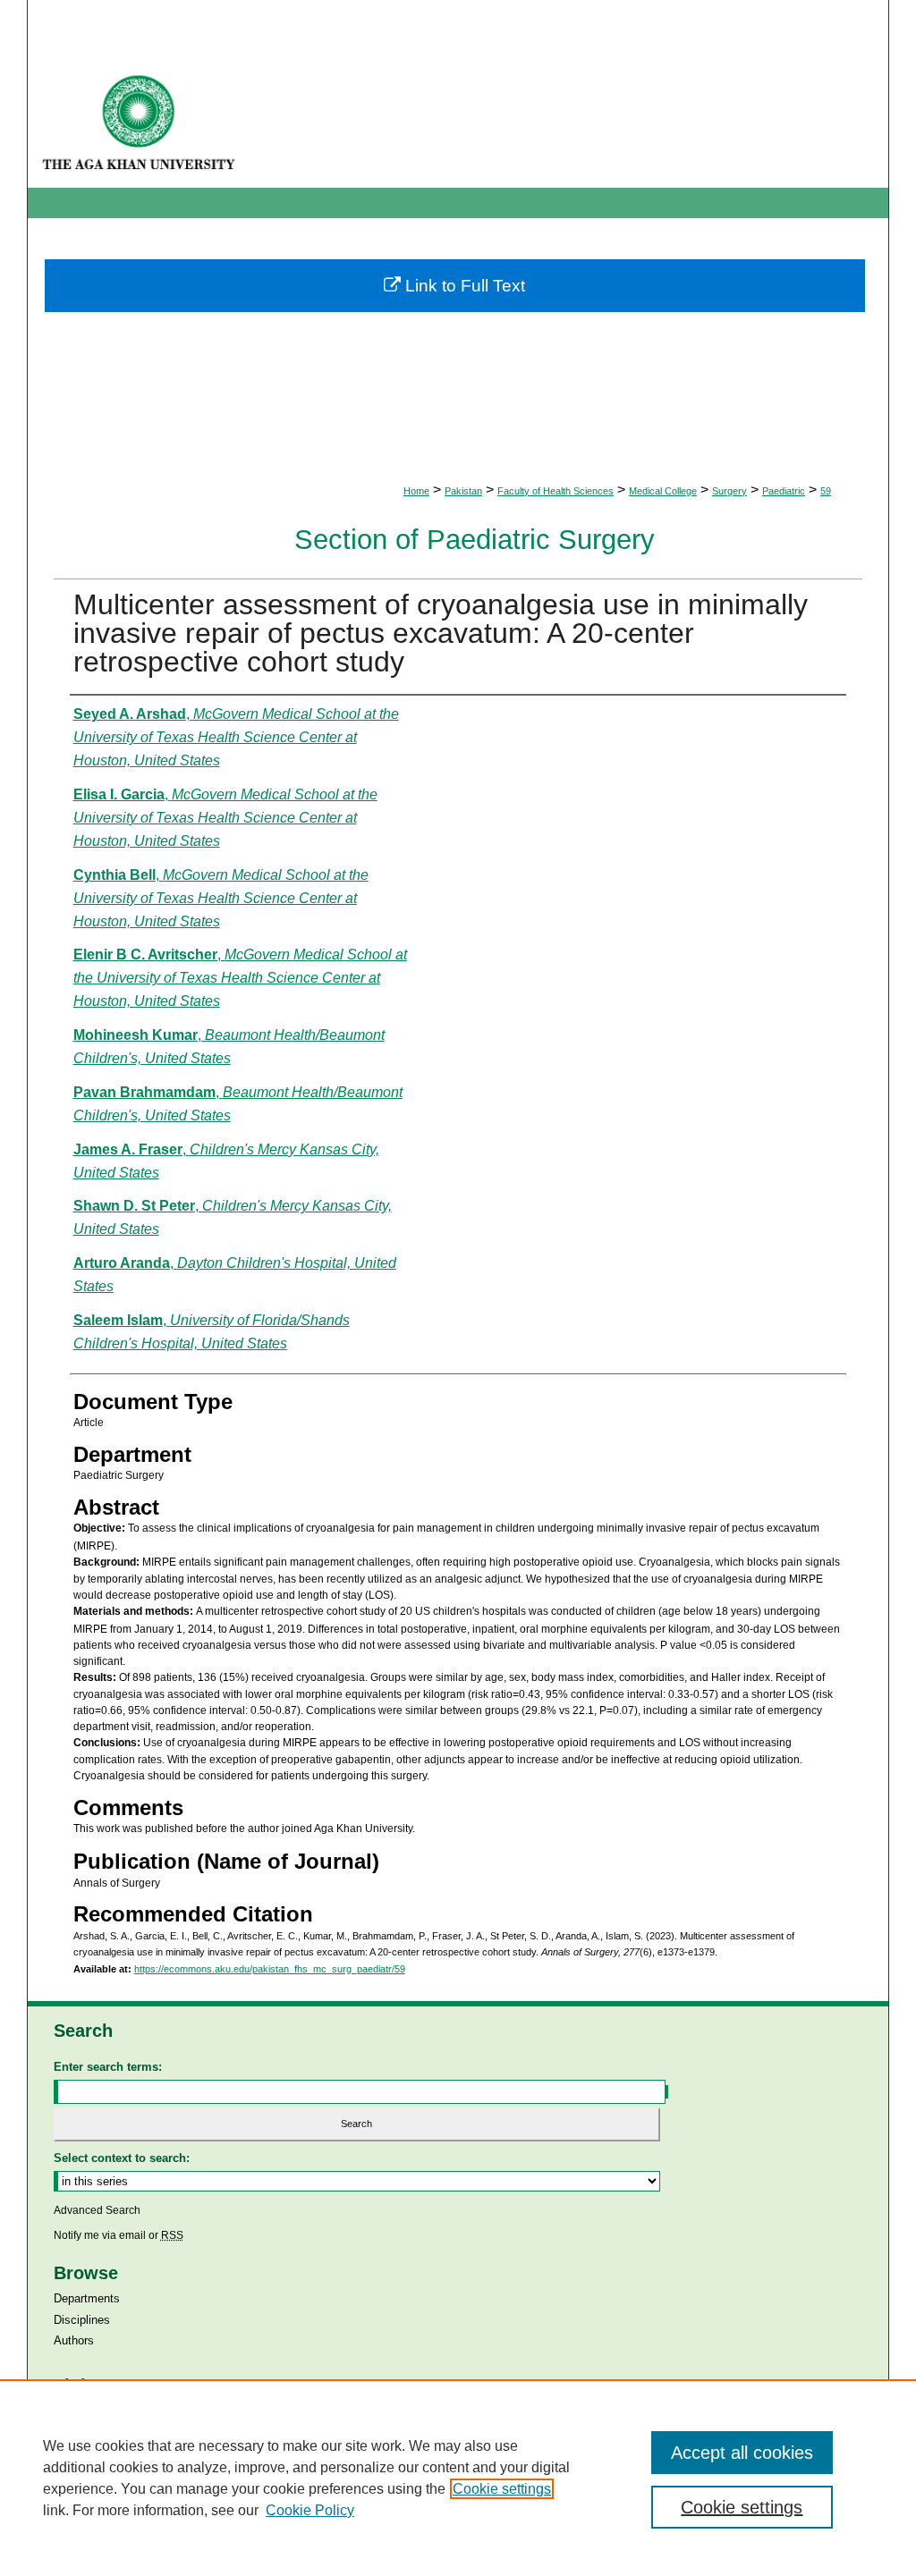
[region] (458, 2478)
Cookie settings (502, 2489)
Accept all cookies (742, 2453)
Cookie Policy (310, 2510)
